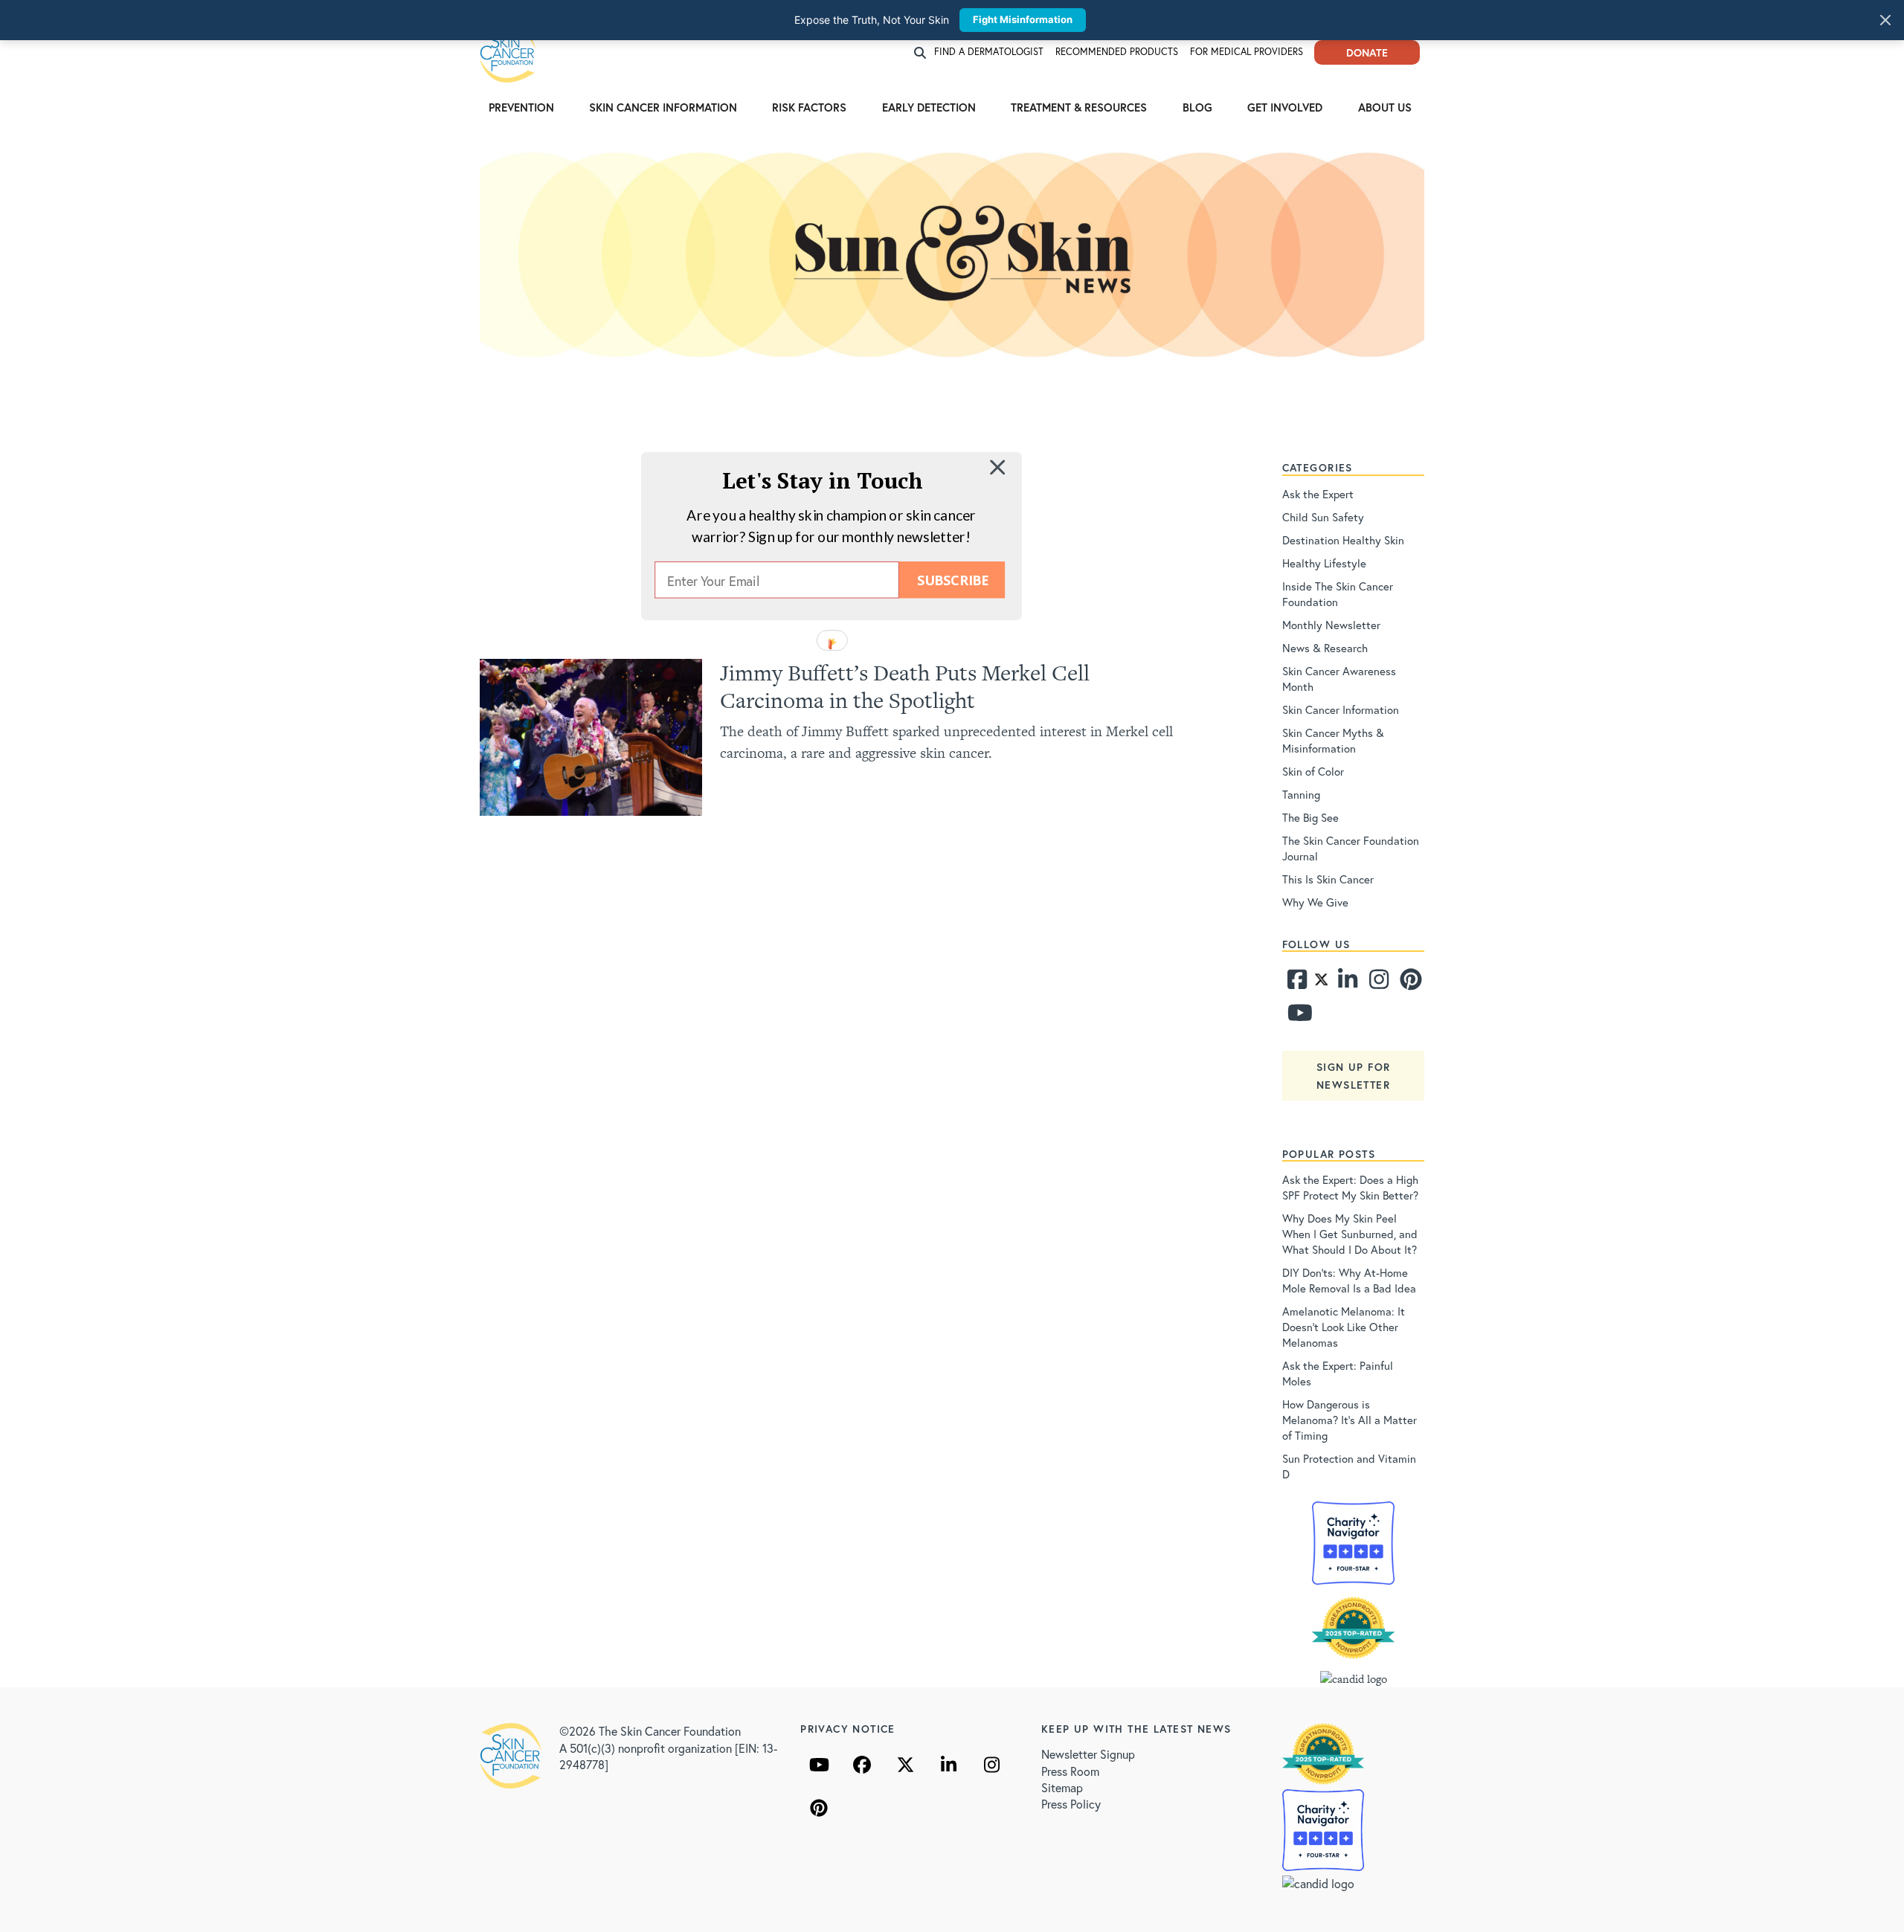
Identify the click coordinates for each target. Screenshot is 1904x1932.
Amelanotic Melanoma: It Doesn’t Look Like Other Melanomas (1344, 1327)
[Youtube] (1296, 1017)
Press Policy (1071, 1804)
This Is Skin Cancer (1328, 879)
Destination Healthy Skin (1343, 540)
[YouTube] (819, 1765)
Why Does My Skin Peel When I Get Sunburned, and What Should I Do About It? (1350, 1234)
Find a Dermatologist (989, 52)
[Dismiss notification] (1885, 20)
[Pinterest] (1409, 983)
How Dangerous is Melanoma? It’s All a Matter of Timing (1350, 1420)
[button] (823, 480)
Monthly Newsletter (1331, 625)
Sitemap (1062, 1787)
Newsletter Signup (1088, 1754)
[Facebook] (1296, 983)
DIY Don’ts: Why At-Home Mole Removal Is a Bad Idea (1349, 1280)
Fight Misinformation (1023, 19)
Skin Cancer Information (663, 107)
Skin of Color (1313, 771)
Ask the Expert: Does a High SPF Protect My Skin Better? (1350, 1187)
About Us (1385, 107)
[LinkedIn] (948, 1765)
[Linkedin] (1347, 983)
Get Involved (1285, 107)
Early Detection (929, 107)
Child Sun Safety (1323, 517)
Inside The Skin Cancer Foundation (1338, 594)
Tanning (1301, 794)
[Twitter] (1321, 983)
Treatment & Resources (1079, 107)
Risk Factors (809, 107)
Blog (1197, 107)
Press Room (1070, 1771)
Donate (1367, 52)
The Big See (1310, 817)
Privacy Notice (848, 1729)
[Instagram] (1377, 983)
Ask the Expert (1318, 494)
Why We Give (1315, 902)
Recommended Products (1117, 52)
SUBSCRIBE (952, 580)
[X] (905, 1765)
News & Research (1325, 648)
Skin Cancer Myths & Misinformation (1333, 740)
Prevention (521, 107)
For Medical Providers (1247, 52)
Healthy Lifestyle (1324, 563)
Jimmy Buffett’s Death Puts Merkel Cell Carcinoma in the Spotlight (905, 686)
